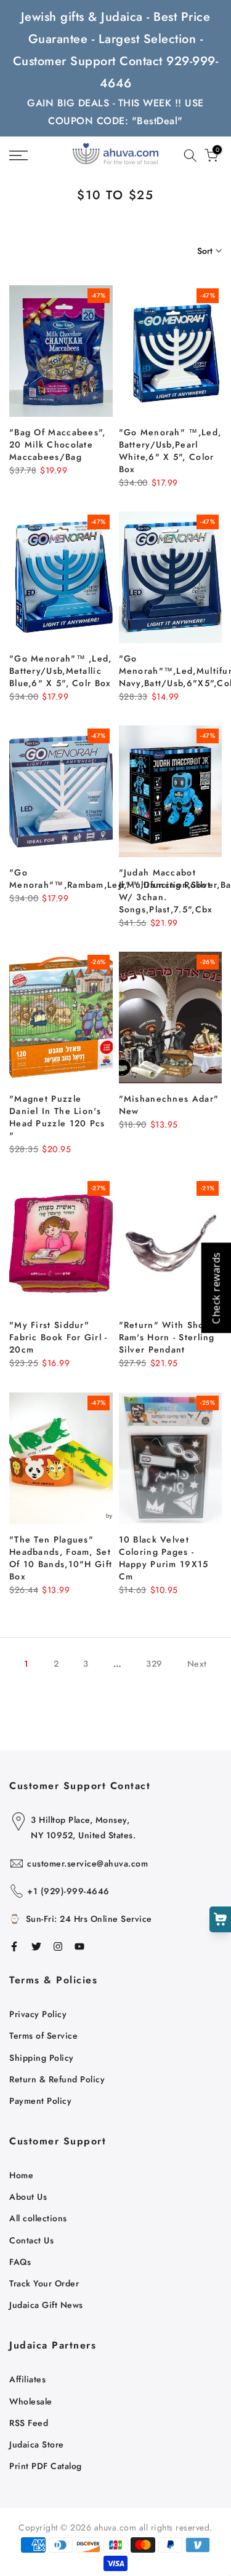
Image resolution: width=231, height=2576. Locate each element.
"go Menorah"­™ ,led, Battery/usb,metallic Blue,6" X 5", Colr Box (61, 671)
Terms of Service (43, 2036)
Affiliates (27, 2379)
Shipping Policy (42, 2058)
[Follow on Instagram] (58, 1946)
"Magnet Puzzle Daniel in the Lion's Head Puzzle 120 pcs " (57, 1117)
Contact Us (31, 2240)
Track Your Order (44, 2283)
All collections (38, 2218)
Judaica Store (37, 2444)
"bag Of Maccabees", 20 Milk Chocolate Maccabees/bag (58, 444)
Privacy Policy (38, 2014)
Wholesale (31, 2401)
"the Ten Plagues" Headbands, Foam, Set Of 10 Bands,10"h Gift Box (61, 1558)
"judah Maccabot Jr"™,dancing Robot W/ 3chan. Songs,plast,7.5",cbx (166, 891)
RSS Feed (29, 2423)
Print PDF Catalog (46, 2466)
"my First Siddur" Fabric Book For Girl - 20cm (59, 1337)
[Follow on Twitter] (36, 1946)
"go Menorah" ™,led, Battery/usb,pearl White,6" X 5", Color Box (170, 451)
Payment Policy (40, 2101)
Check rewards (216, 1288)
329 (154, 1664)
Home (21, 2175)
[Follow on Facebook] (14, 1946)
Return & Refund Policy (57, 2079)
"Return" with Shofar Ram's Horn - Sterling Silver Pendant (168, 1337)
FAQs (20, 2262)
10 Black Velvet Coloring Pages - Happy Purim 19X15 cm (164, 1558)
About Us (28, 2197)
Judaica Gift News (46, 2305)
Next (197, 1664)
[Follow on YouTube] (79, 1946)
